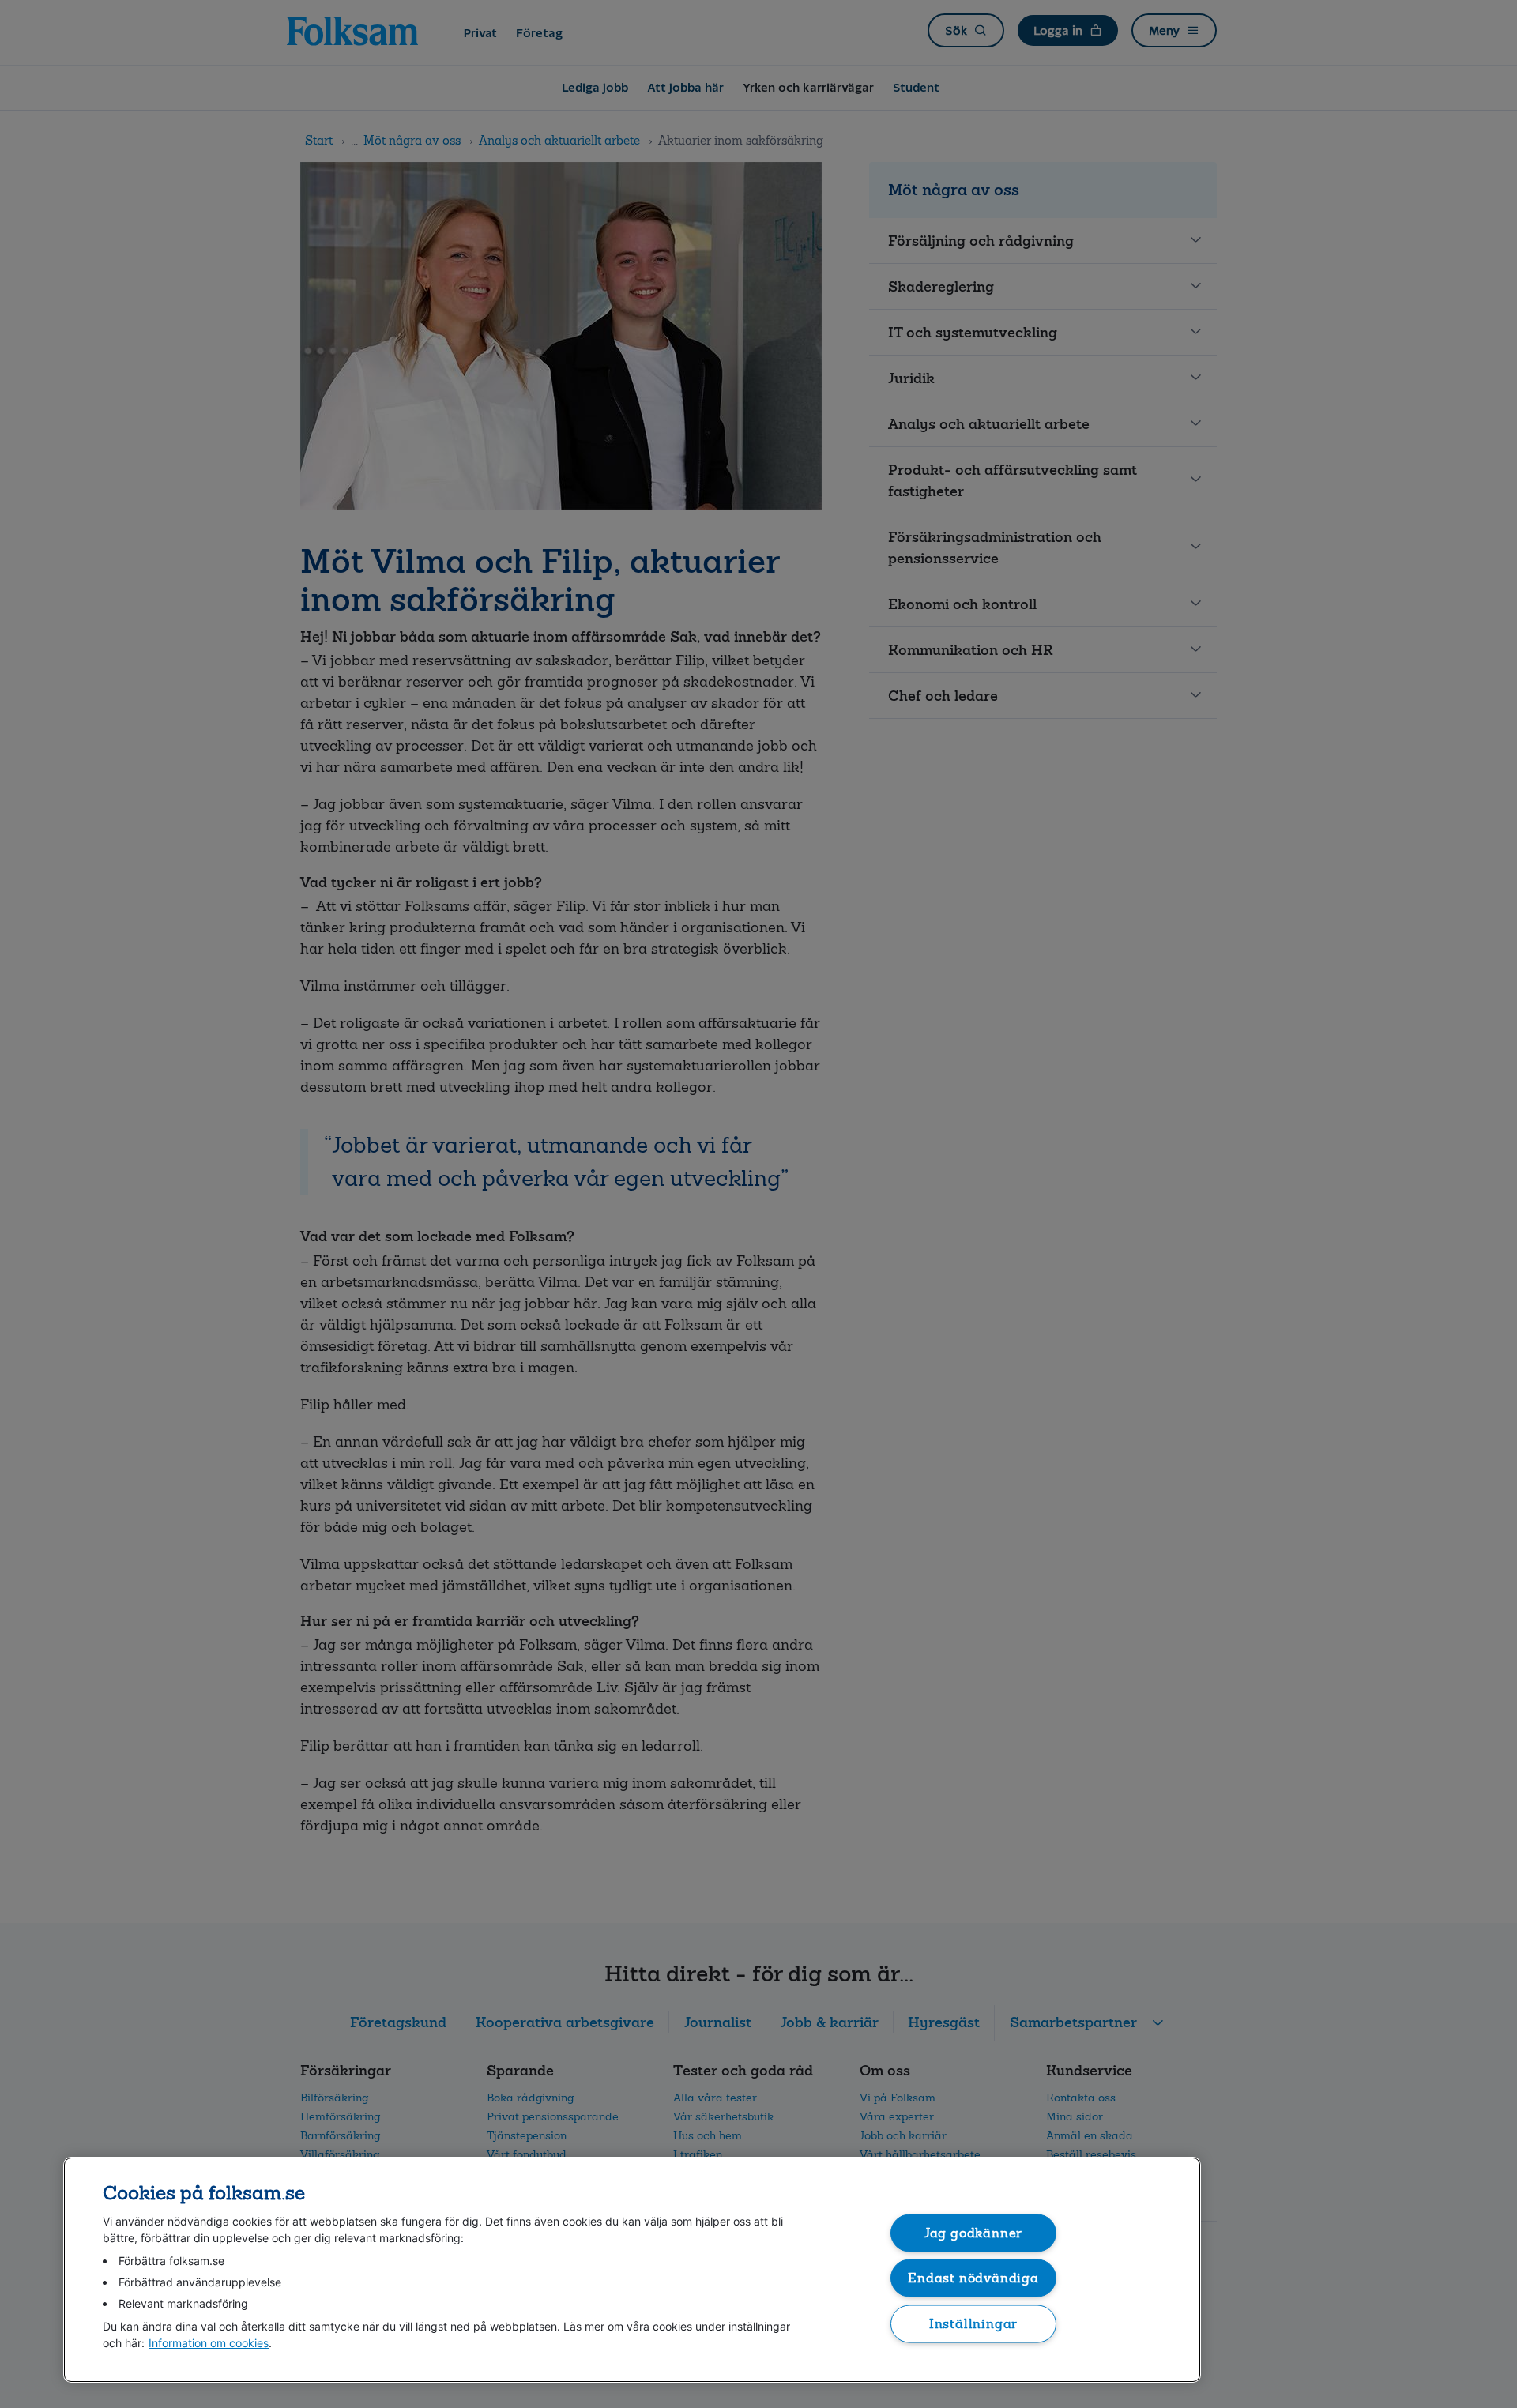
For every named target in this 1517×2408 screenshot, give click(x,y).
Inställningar (974, 2323)
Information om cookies (209, 2343)
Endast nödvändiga (973, 2278)
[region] (632, 2270)
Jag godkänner (974, 2232)
